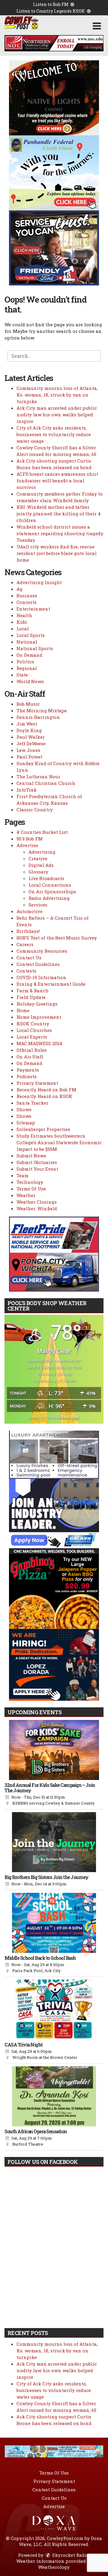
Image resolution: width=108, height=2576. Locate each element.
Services (38, 905)
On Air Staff (30, 1057)
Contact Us (29, 958)
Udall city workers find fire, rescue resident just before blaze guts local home (57, 553)
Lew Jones (28, 750)
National (27, 642)
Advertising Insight (39, 582)
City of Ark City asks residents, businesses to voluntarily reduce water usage (54, 434)
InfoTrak (27, 790)
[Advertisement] (54, 43)
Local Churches (34, 1030)
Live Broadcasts (46, 878)
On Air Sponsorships (52, 891)
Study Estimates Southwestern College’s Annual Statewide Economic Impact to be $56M (59, 1142)
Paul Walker (31, 737)
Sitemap (26, 1123)
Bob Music (28, 704)
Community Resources (42, 951)
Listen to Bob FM (51, 4)
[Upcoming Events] (54, 1750)
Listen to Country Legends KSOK (51, 11)
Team (22, 1175)
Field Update (31, 997)
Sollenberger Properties (43, 1129)
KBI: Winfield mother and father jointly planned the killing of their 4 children (59, 514)
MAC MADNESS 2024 (39, 1043)
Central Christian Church (46, 783)
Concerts (27, 602)
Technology (30, 1182)
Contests (26, 971)
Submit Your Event (37, 1169)
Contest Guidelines (38, 964)
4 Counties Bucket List (42, 832)
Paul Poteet (29, 757)
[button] (97, 26)
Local (23, 629)
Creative (38, 858)
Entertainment (33, 609)
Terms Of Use (31, 1189)
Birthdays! (28, 931)
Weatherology (54, 2567)
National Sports (35, 648)
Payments (28, 1070)
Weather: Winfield (37, 1208)
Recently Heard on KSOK (44, 1096)
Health (24, 615)
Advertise (27, 845)
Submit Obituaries (37, 1162)
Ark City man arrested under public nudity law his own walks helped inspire (57, 415)
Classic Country (35, 810)
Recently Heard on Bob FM (46, 1090)
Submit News (31, 1156)
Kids (22, 622)
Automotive (30, 911)
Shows (24, 1109)
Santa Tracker (32, 1103)
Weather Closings (37, 1202)
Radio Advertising (49, 898)
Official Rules (32, 1050)
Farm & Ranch (33, 991)
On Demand (29, 655)
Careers (25, 944)
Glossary (38, 872)
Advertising (42, 852)
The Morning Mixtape (42, 710)
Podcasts (27, 1076)
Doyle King (29, 730)
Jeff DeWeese (31, 744)
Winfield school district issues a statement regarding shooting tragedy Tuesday (60, 533)
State (22, 675)
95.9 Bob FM (30, 839)
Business (27, 596)
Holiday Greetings (37, 1004)
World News (30, 681)
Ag (19, 589)
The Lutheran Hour (38, 777)
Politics (25, 662)
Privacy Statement (37, 1083)
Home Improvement (39, 1017)
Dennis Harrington (38, 717)
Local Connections (50, 885)
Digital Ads (41, 865)
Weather (26, 1195)
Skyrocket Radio (70, 2555)
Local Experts (32, 1037)
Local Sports (31, 635)
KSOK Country (33, 1024)
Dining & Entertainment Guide (51, 984)
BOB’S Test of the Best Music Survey (57, 938)
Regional (27, 668)
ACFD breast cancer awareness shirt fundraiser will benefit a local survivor (57, 481)
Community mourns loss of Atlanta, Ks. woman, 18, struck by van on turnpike (57, 395)
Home (23, 1010)
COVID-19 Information (41, 977)
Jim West (27, 724)
